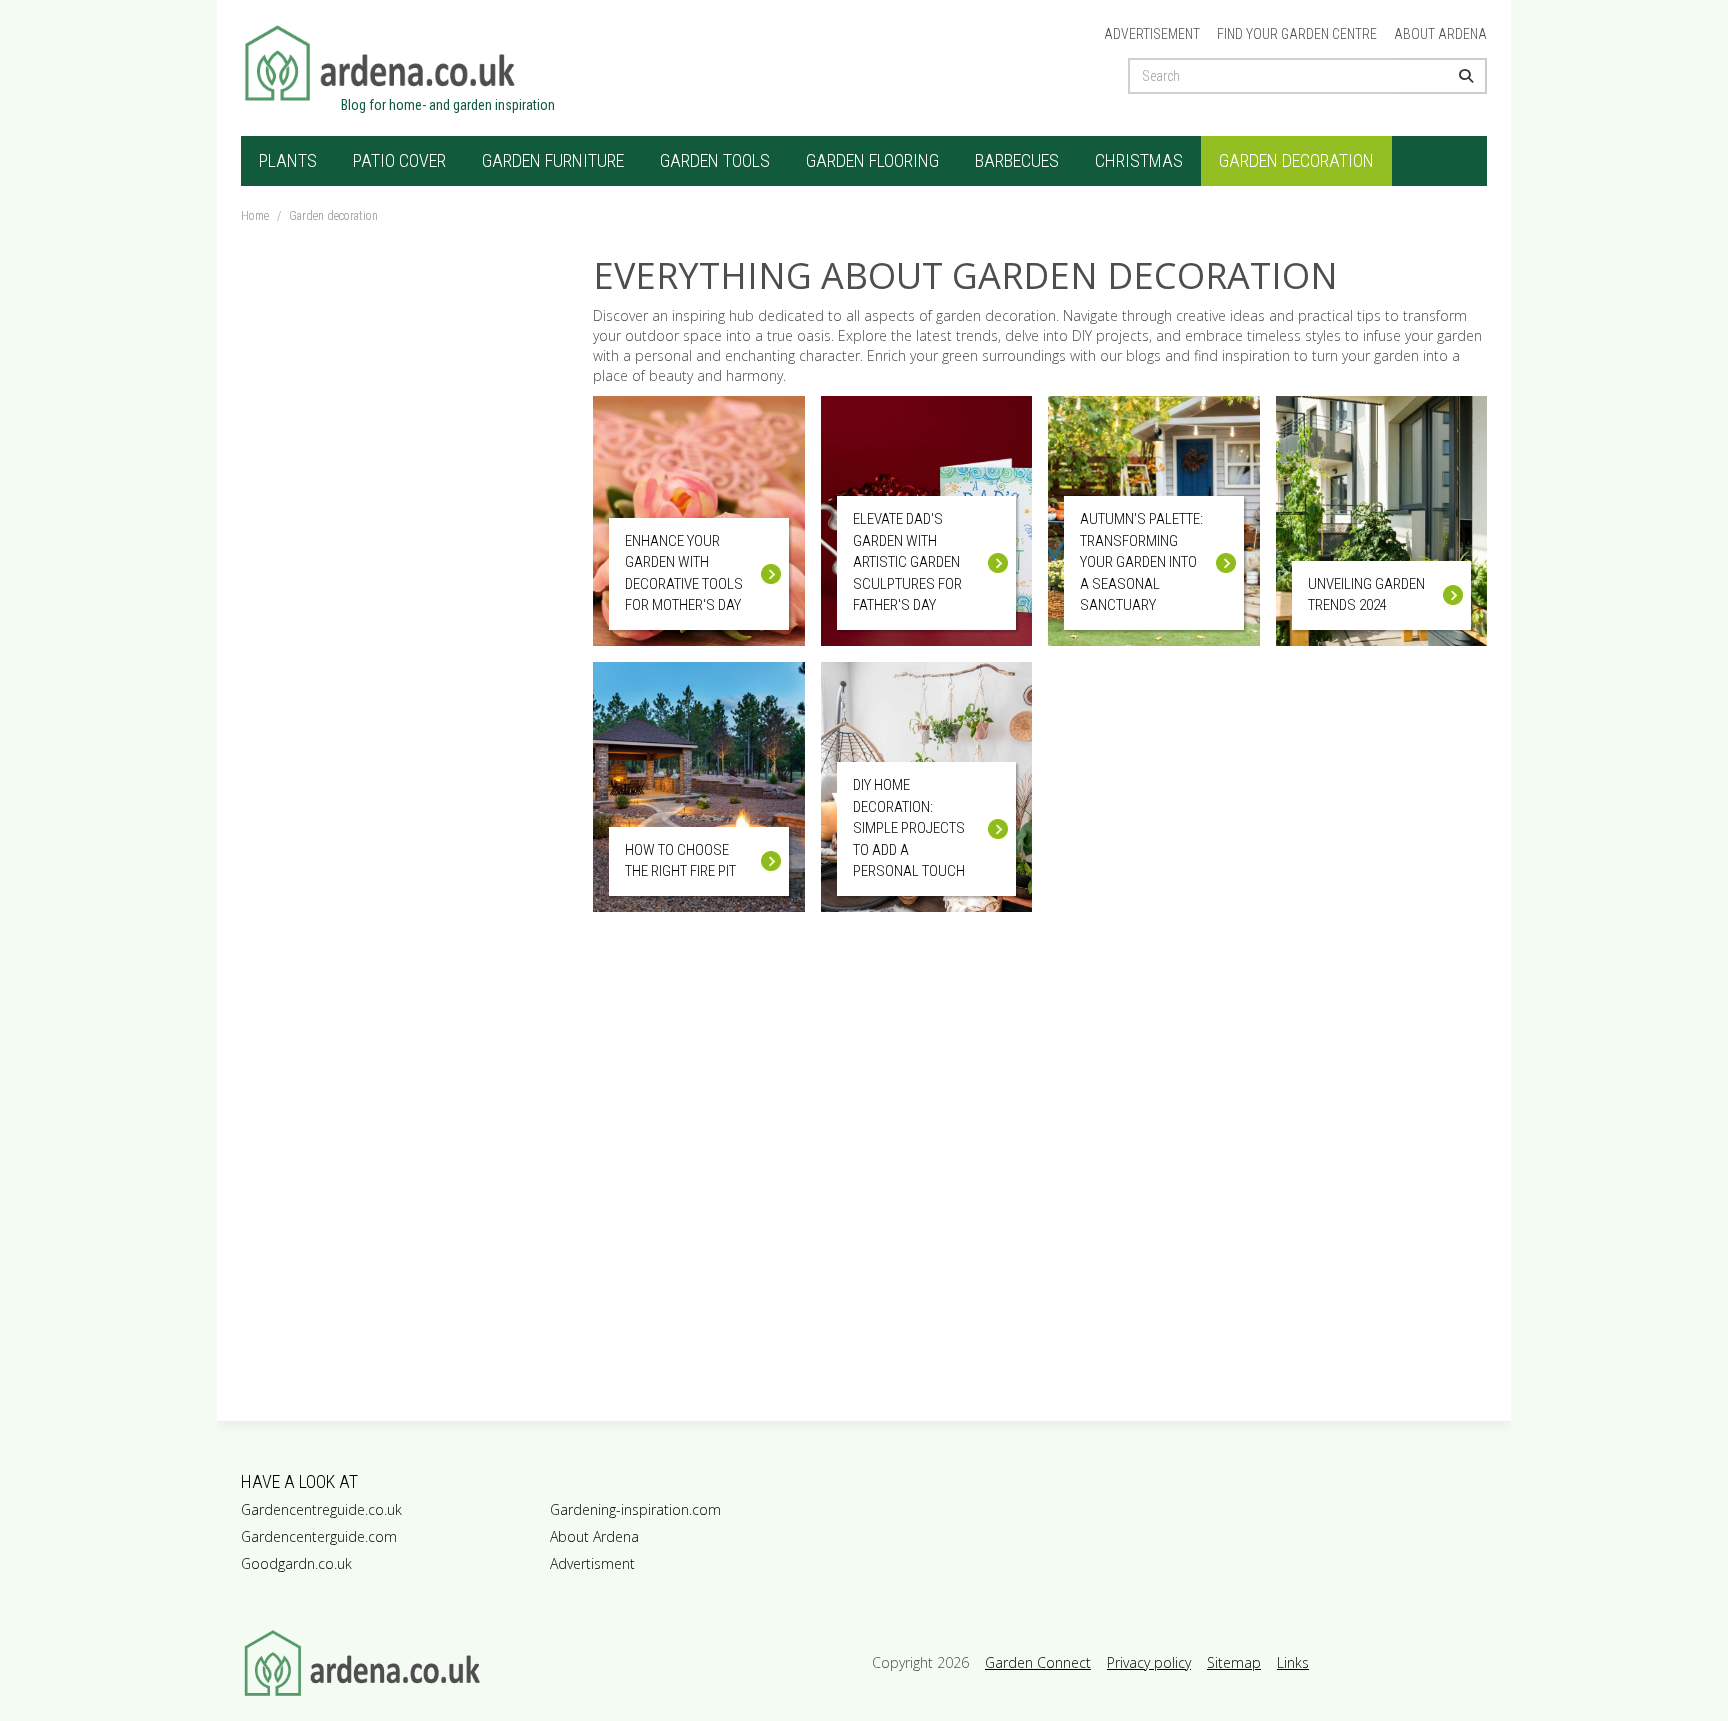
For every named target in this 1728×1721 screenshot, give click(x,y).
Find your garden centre (1297, 34)
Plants (288, 160)
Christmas (1139, 160)
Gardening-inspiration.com (635, 1509)
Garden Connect (1038, 1662)
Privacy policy (1149, 1662)
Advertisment (592, 1563)
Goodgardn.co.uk (296, 1563)
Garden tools (715, 160)
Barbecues (1017, 160)
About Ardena (1440, 34)
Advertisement (1152, 34)
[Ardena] (496, 63)
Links (1293, 1662)
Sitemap (1234, 1662)
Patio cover (399, 160)
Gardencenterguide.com (319, 1536)
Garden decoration (1296, 160)
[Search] (1442, 76)
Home (255, 216)
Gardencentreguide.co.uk (321, 1509)
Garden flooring (872, 160)
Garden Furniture (553, 160)
